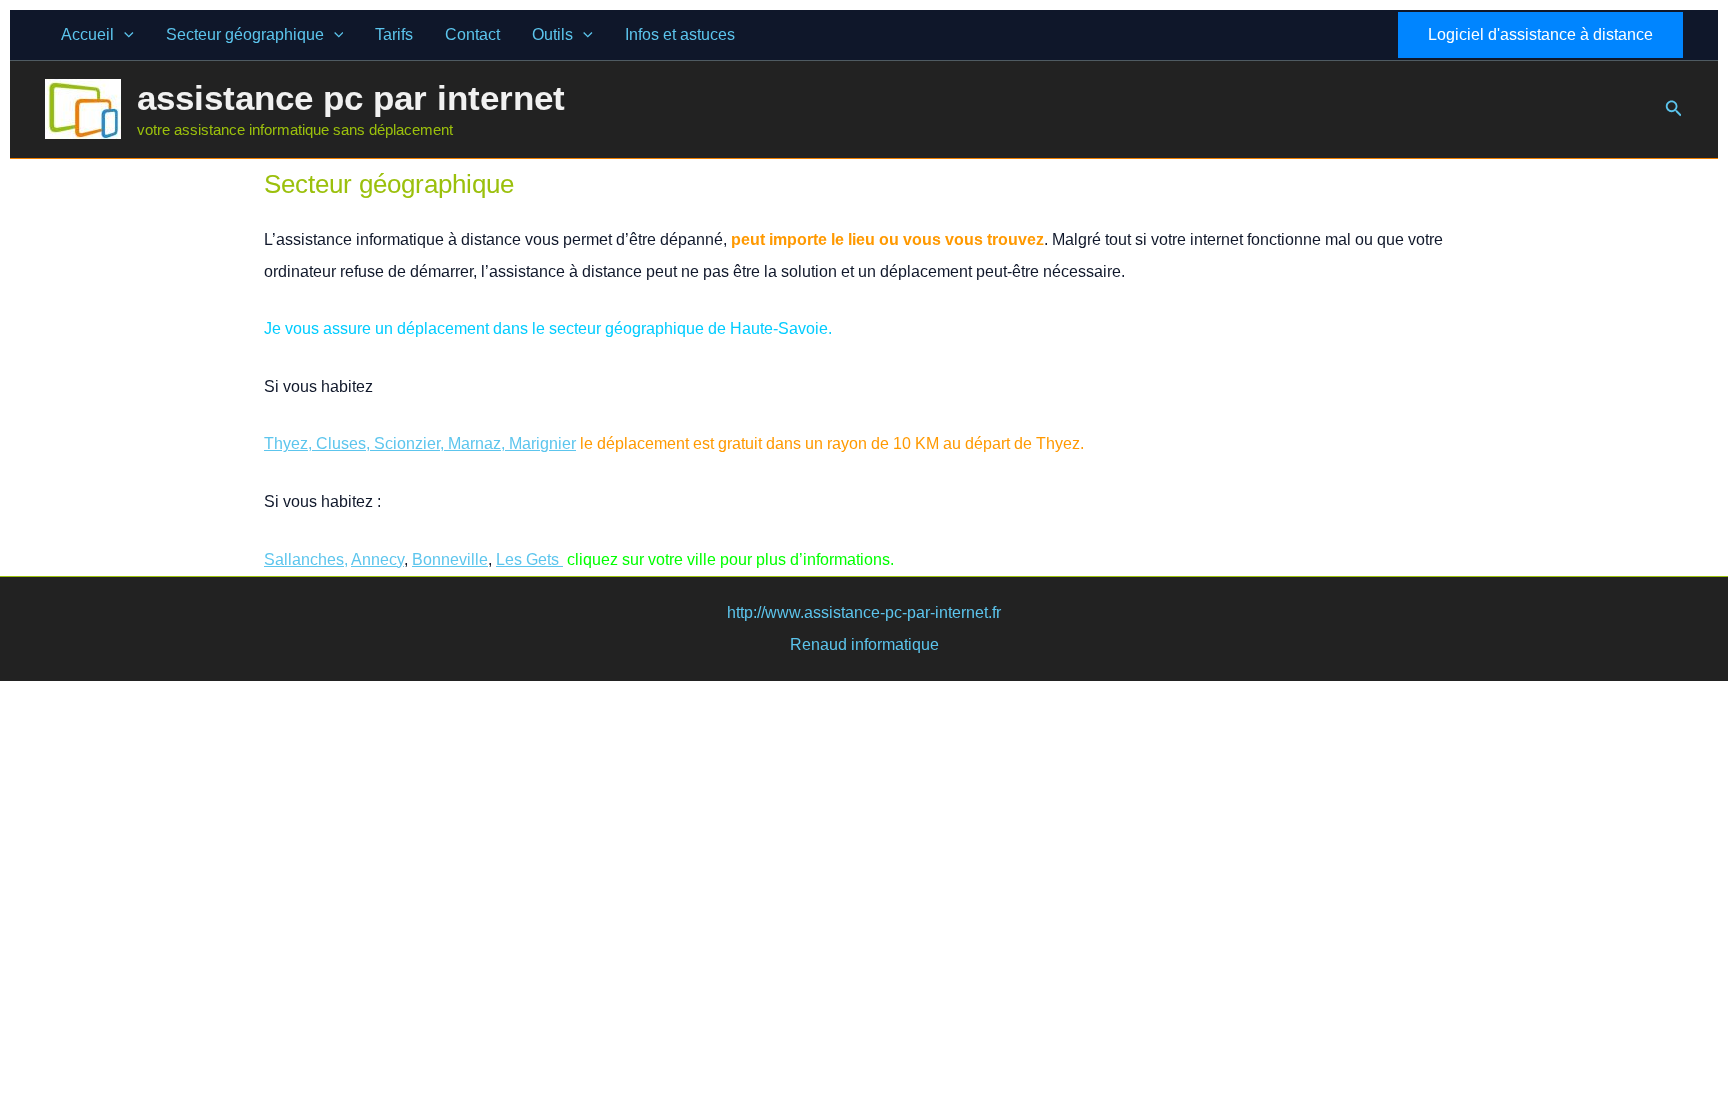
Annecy (377, 559)
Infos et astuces (680, 34)
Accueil (87, 34)
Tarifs (394, 34)
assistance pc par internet (351, 97)
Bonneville (450, 559)
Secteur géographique (245, 34)
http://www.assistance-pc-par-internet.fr (864, 612)
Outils (552, 34)
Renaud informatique (864, 644)
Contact (472, 34)
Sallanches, (306, 559)
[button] (124, 35)
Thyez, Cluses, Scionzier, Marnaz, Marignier (420, 443)
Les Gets (529, 559)
